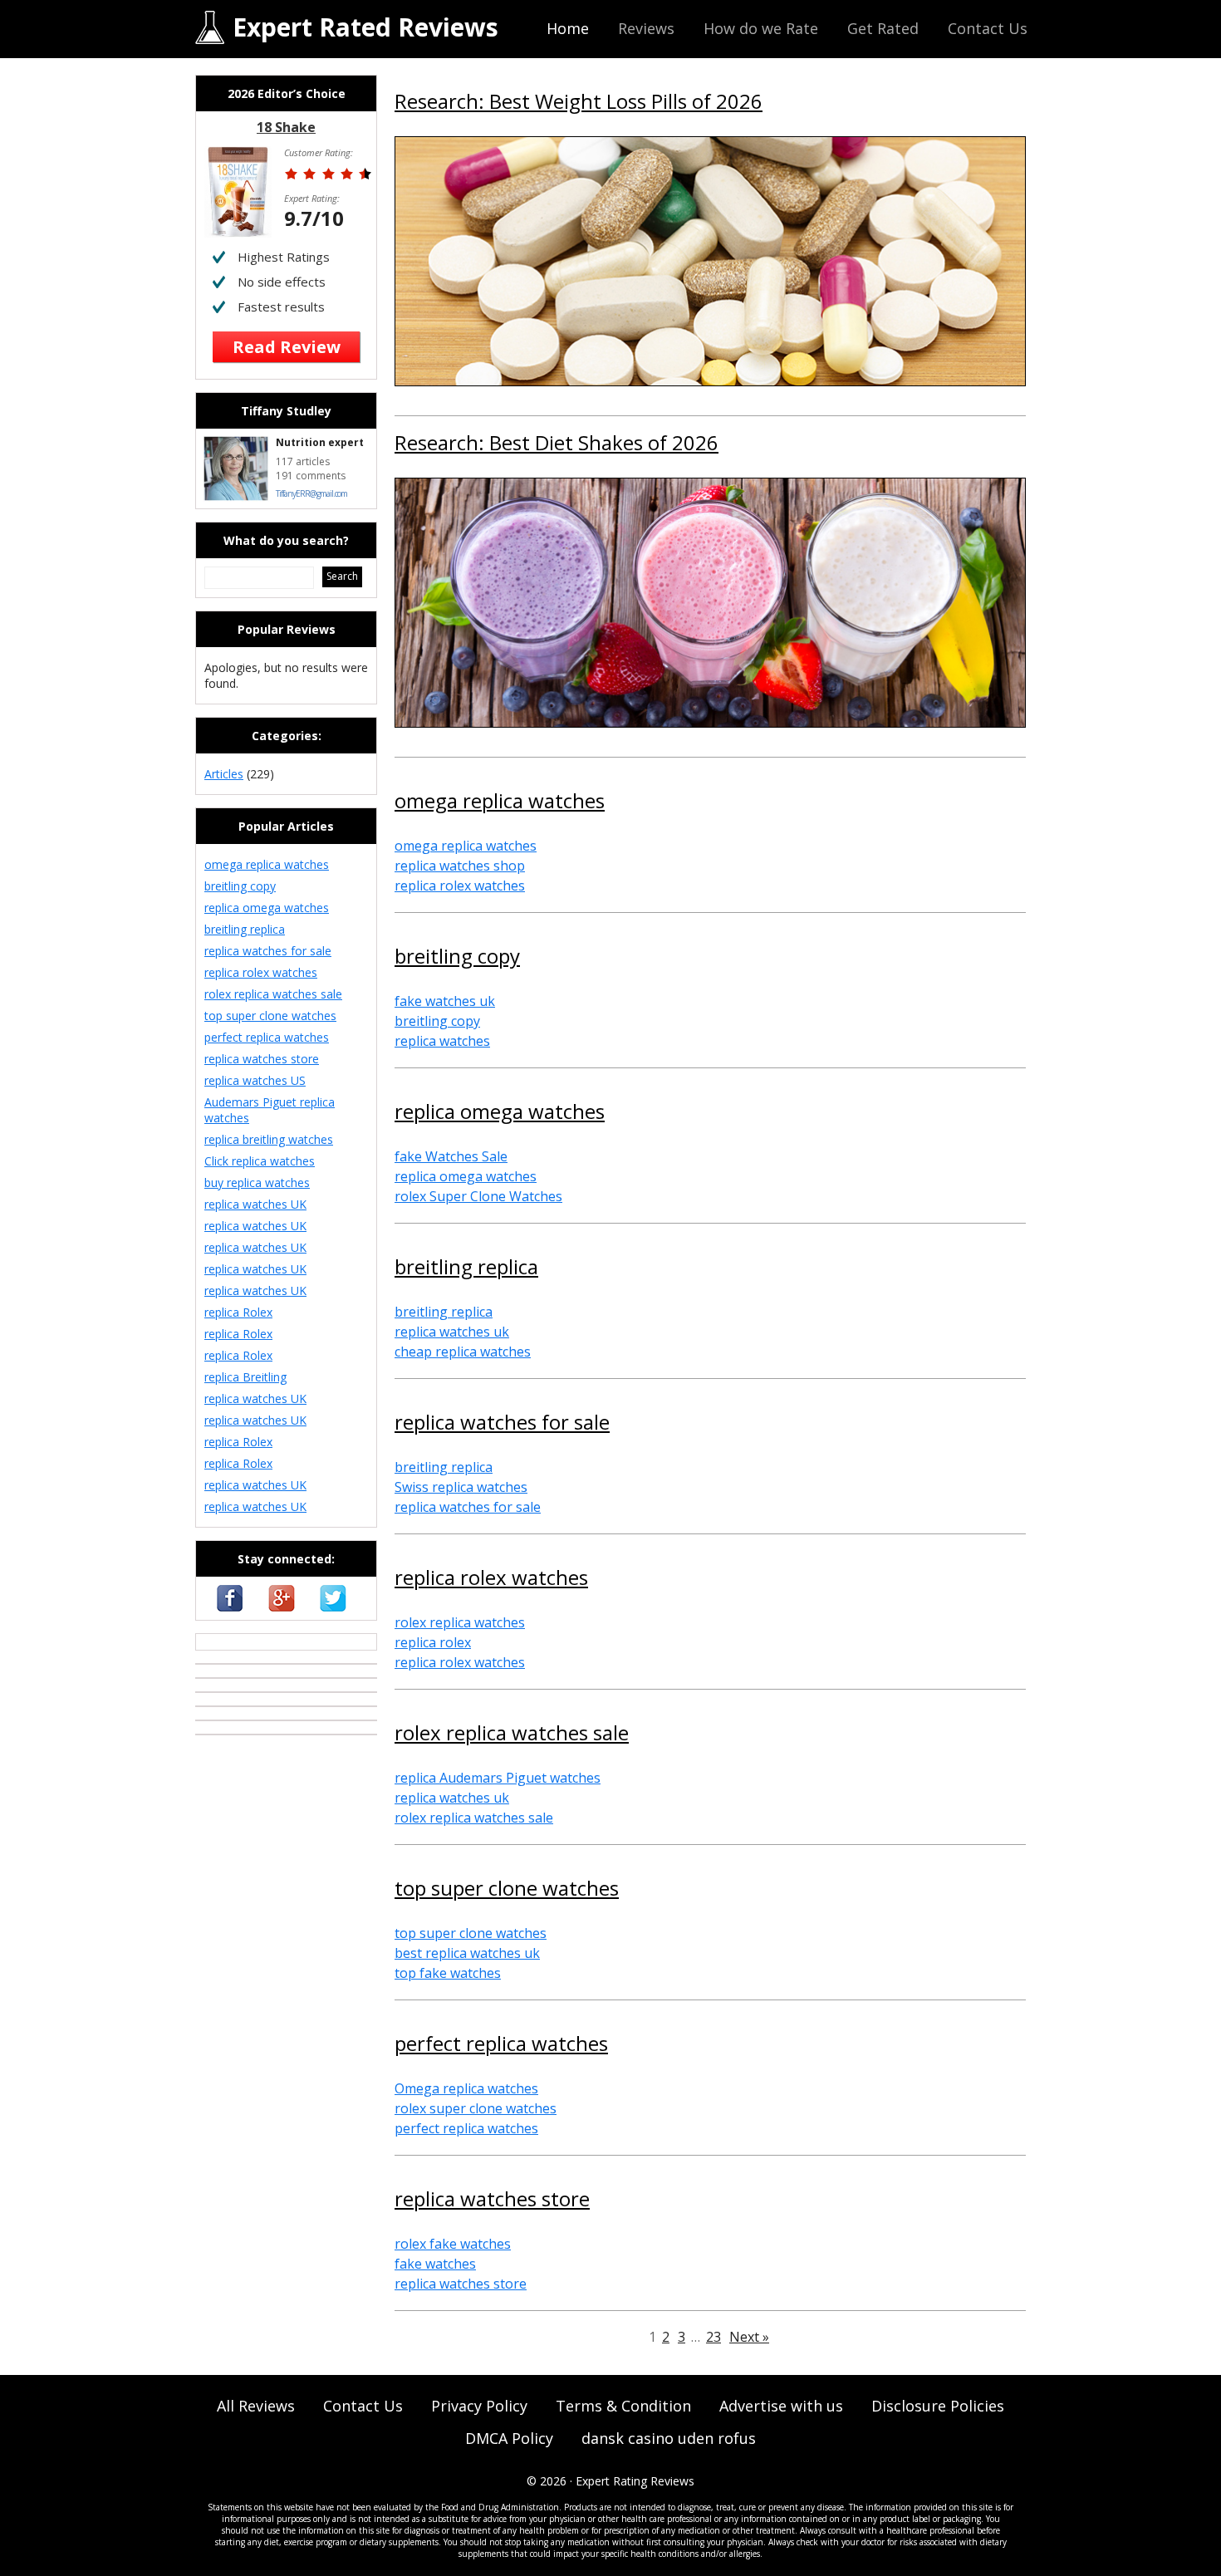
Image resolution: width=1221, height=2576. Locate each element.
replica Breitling (245, 1377)
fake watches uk (445, 1001)
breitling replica (466, 1268)
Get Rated (883, 28)
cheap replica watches (463, 1352)
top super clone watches (507, 1890)
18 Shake (286, 127)
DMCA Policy (509, 2438)
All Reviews (256, 2406)
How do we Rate (761, 28)
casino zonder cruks (250, 1642)
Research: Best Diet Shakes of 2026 (557, 444)
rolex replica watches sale (512, 1735)
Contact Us (988, 28)
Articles (224, 774)
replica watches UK (255, 1204)
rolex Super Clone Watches (478, 1196)
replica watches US (255, 1080)
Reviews (646, 28)
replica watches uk (452, 1332)
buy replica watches (257, 1183)
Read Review (287, 347)
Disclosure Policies (938, 2406)
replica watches (442, 1041)
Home (568, 28)
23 (713, 2337)
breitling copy (457, 958)
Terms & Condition (623, 2406)
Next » (749, 2337)
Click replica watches (260, 1161)
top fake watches (448, 1973)
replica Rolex (238, 1312)
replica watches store (492, 2201)
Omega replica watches (466, 2088)
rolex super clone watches (476, 2108)
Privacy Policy (479, 2406)
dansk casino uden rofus (669, 2438)
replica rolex (433, 1642)
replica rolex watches (460, 886)
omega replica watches (500, 802)
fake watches (435, 2264)
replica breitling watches (269, 1139)
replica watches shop (460, 866)
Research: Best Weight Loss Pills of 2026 (579, 103)
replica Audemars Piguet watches (498, 1778)
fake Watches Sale (451, 1156)
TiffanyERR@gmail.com (311, 493)
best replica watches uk (467, 1953)
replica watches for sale (502, 1424)
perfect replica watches (501, 2045)
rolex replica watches (460, 1622)
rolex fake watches (453, 2244)
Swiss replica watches (461, 1487)
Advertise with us (781, 2406)
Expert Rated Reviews (365, 27)
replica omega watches (500, 1113)
